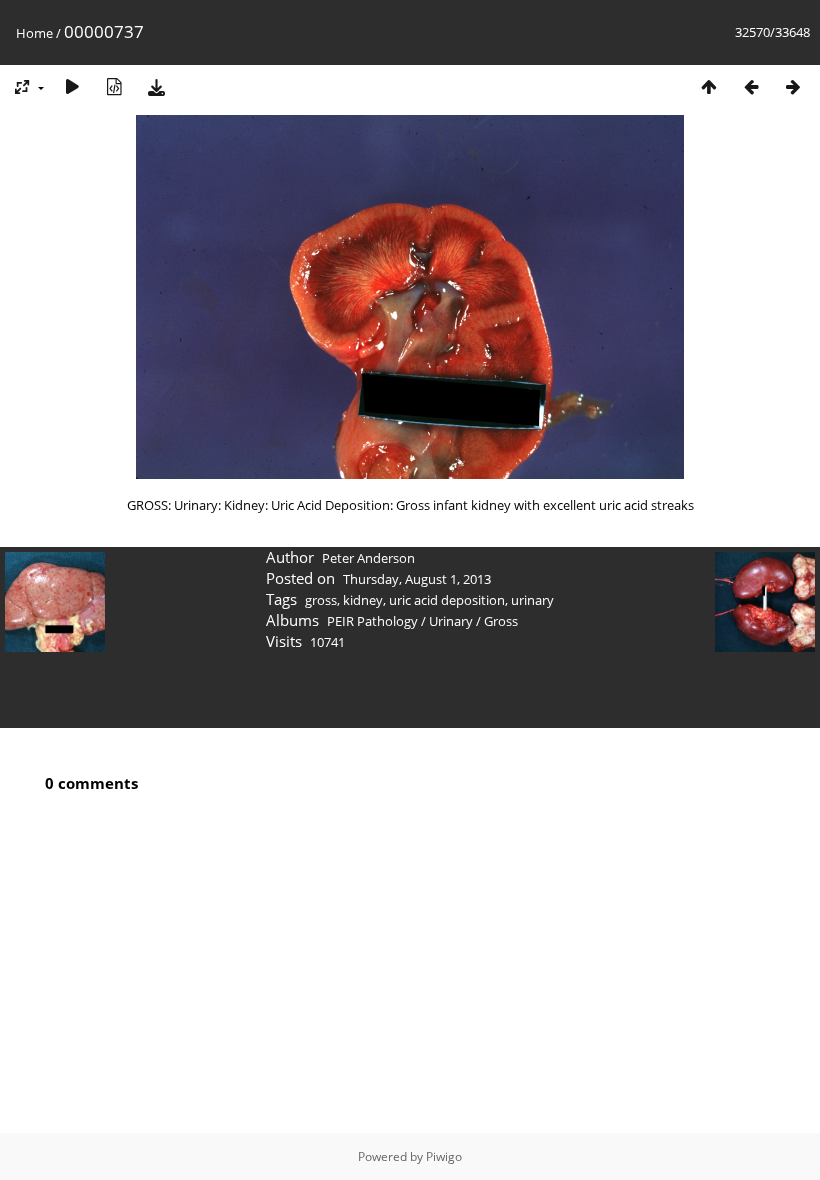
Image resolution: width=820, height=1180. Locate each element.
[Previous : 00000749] (751, 86)
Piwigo (444, 1156)
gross (321, 600)
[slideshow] (72, 86)
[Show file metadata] (114, 86)
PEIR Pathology (372, 621)
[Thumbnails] (709, 86)
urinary (532, 600)
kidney (363, 600)
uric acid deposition (447, 600)
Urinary (451, 621)
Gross (501, 621)
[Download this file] (156, 86)
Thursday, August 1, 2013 (417, 579)
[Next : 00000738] (793, 86)
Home (34, 33)
